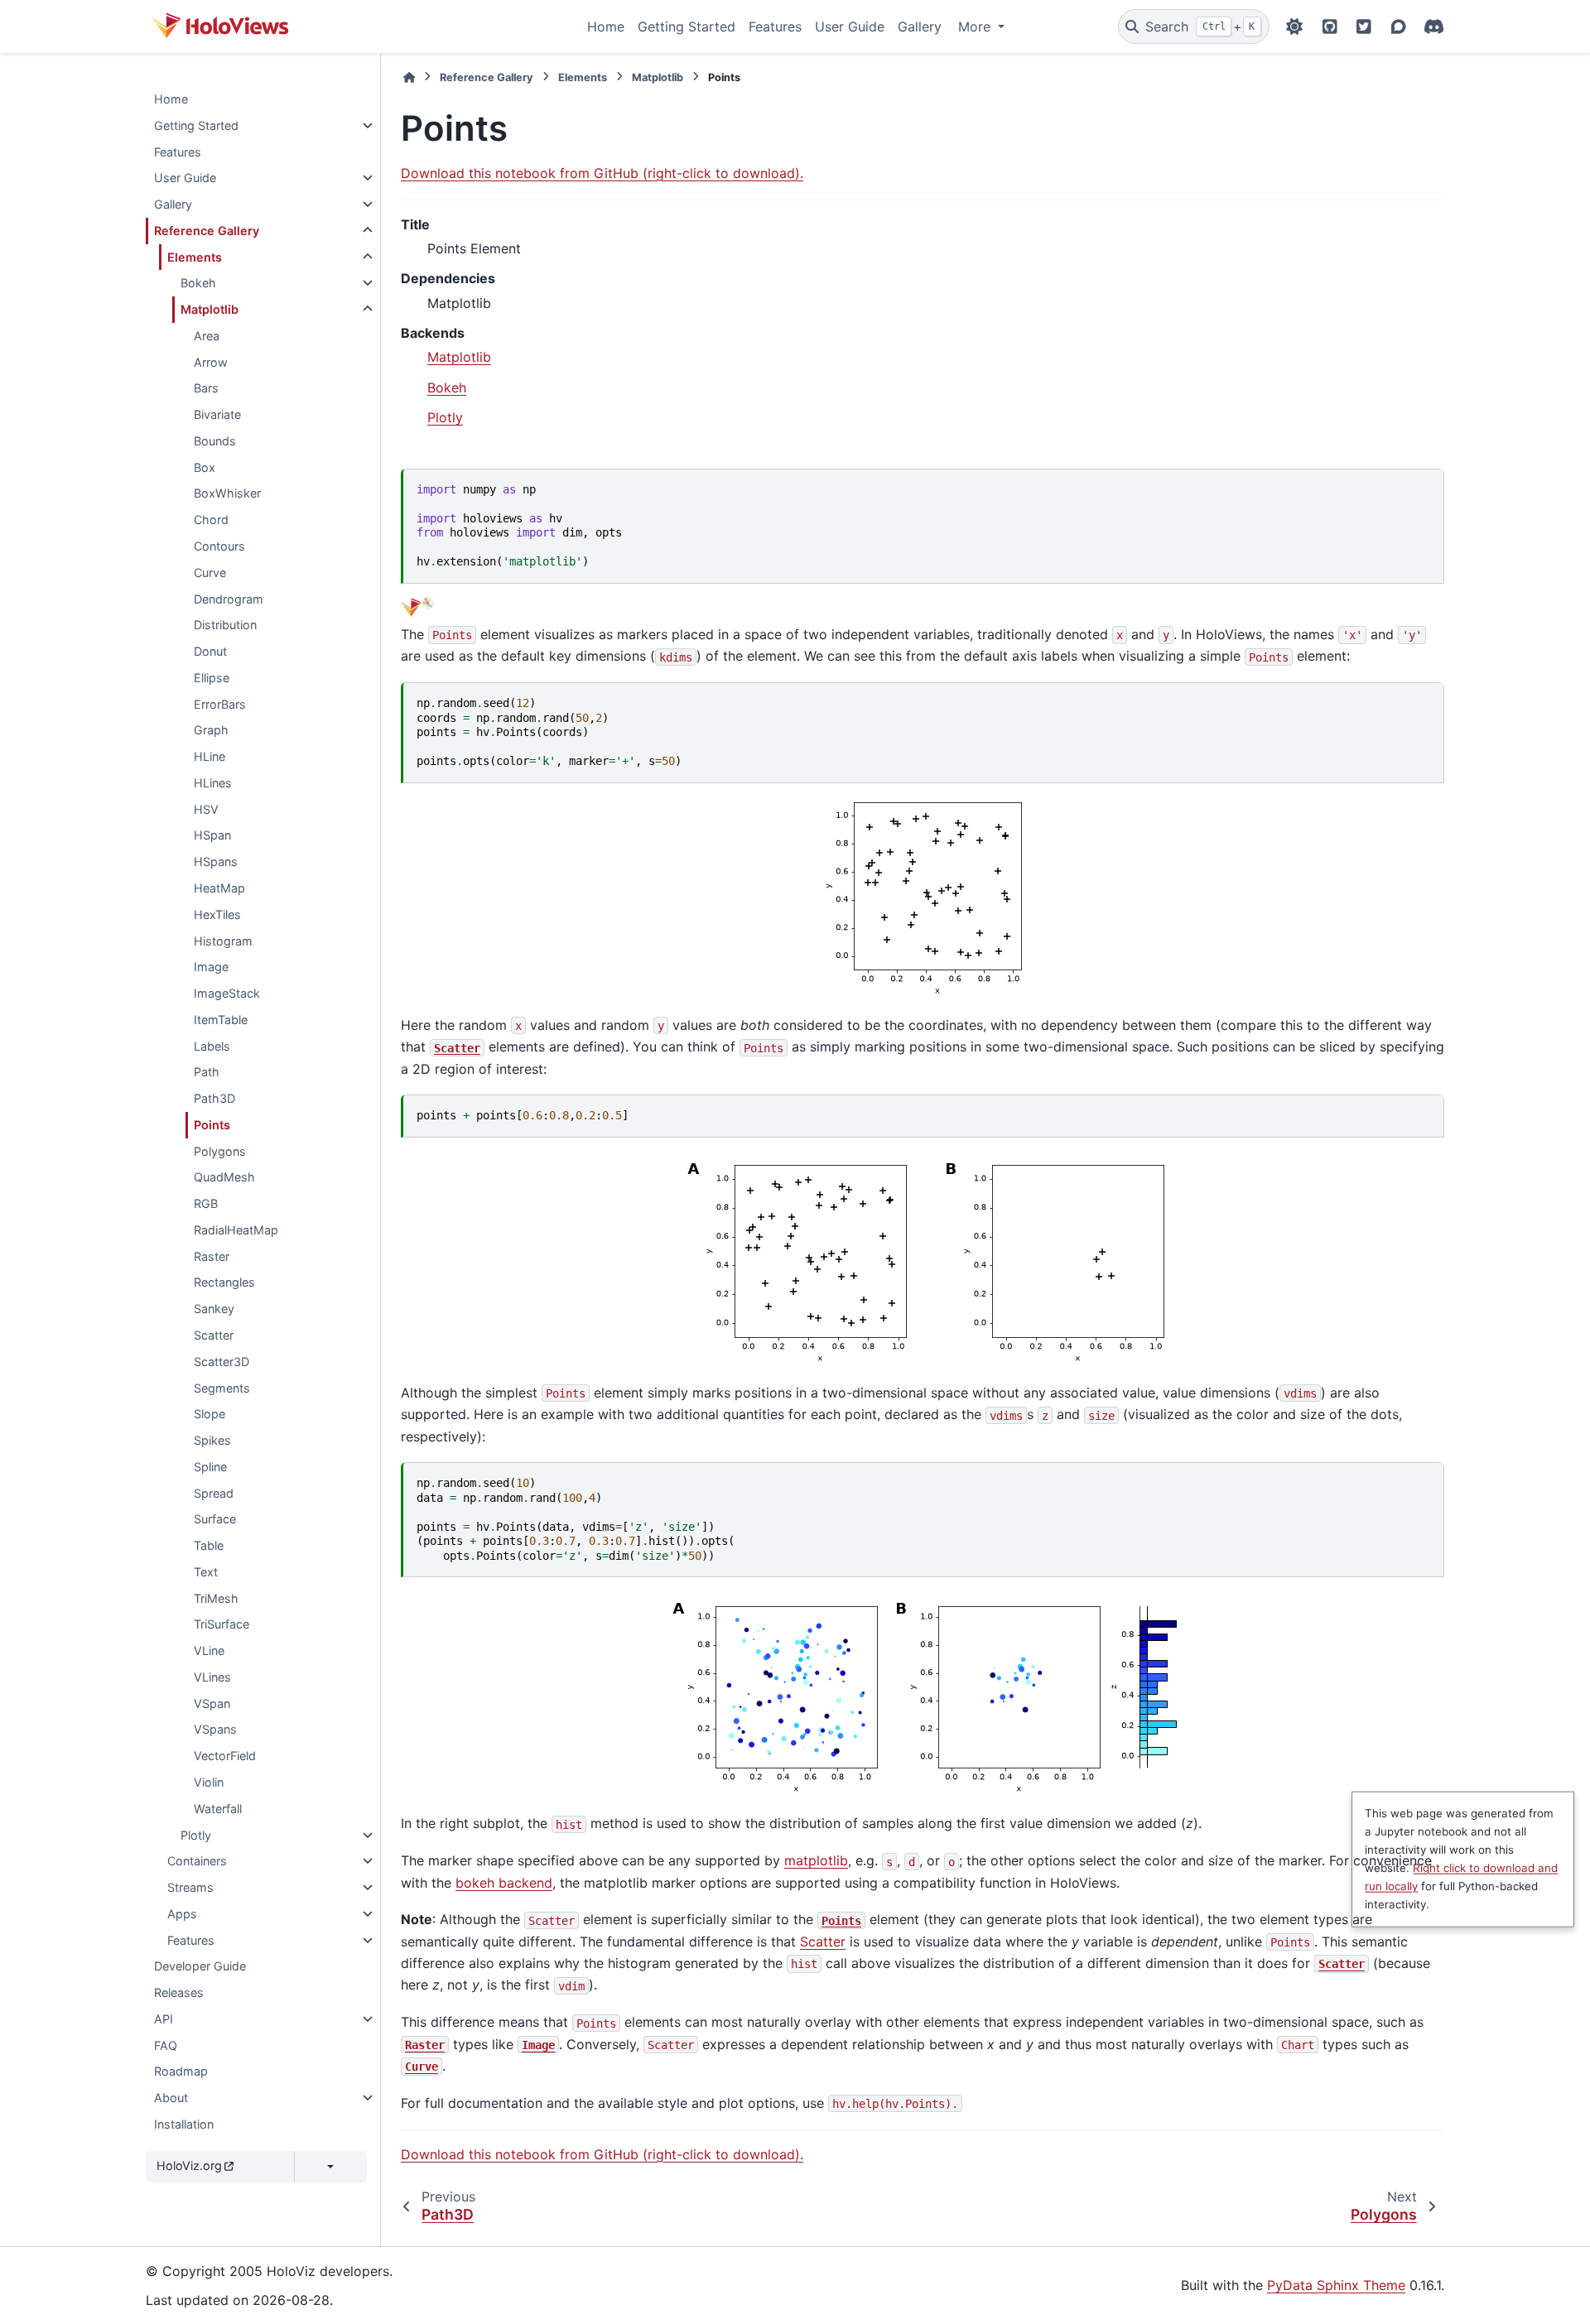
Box (205, 467)
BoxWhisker (227, 493)
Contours (219, 546)
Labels (212, 1046)
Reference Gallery (207, 231)
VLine (209, 1650)
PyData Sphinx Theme (1336, 2285)
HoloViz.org (189, 2165)
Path (207, 1072)
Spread (214, 1493)
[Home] (409, 77)
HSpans (216, 861)
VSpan (212, 1703)
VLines (212, 1677)
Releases (179, 1992)
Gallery (920, 26)
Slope (210, 1414)
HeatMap (219, 888)
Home (606, 26)
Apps (182, 1914)
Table (209, 1545)
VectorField (225, 1756)
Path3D (214, 1098)
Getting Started (687, 26)
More (976, 26)
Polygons (220, 1151)
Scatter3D (222, 1362)
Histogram (223, 941)
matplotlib (816, 1860)
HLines (213, 783)
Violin (209, 1782)
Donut (210, 651)
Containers (197, 1861)
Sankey (214, 1309)
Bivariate (217, 414)
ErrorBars (220, 704)
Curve (210, 573)
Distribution (225, 625)
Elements (195, 257)
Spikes (212, 1440)
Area (207, 336)
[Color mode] (1294, 26)
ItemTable (221, 1020)
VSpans (215, 1729)
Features (775, 26)
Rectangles (224, 1282)
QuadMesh (224, 1177)
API (164, 2019)
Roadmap (181, 2071)
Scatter (214, 1335)
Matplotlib (210, 309)
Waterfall (218, 1809)
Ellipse (212, 678)
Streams (190, 1887)
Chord (211, 520)
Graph (211, 730)
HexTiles (217, 914)
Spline (210, 1467)
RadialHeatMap (236, 1230)
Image (211, 967)
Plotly (196, 1835)
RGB (206, 1203)
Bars (206, 388)
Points (212, 1125)
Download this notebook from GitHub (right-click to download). (602, 173)
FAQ (166, 2045)
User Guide (850, 26)
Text (206, 1572)
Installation (184, 2124)
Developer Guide (200, 1966)
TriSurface (222, 1624)
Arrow (211, 362)
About (171, 2098)
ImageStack (227, 993)
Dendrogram (229, 599)
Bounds (215, 441)
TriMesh (216, 1598)
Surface (215, 1519)
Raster (212, 1256)
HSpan (212, 835)
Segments (222, 1388)
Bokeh (198, 283)
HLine (210, 756)
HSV (206, 809)
